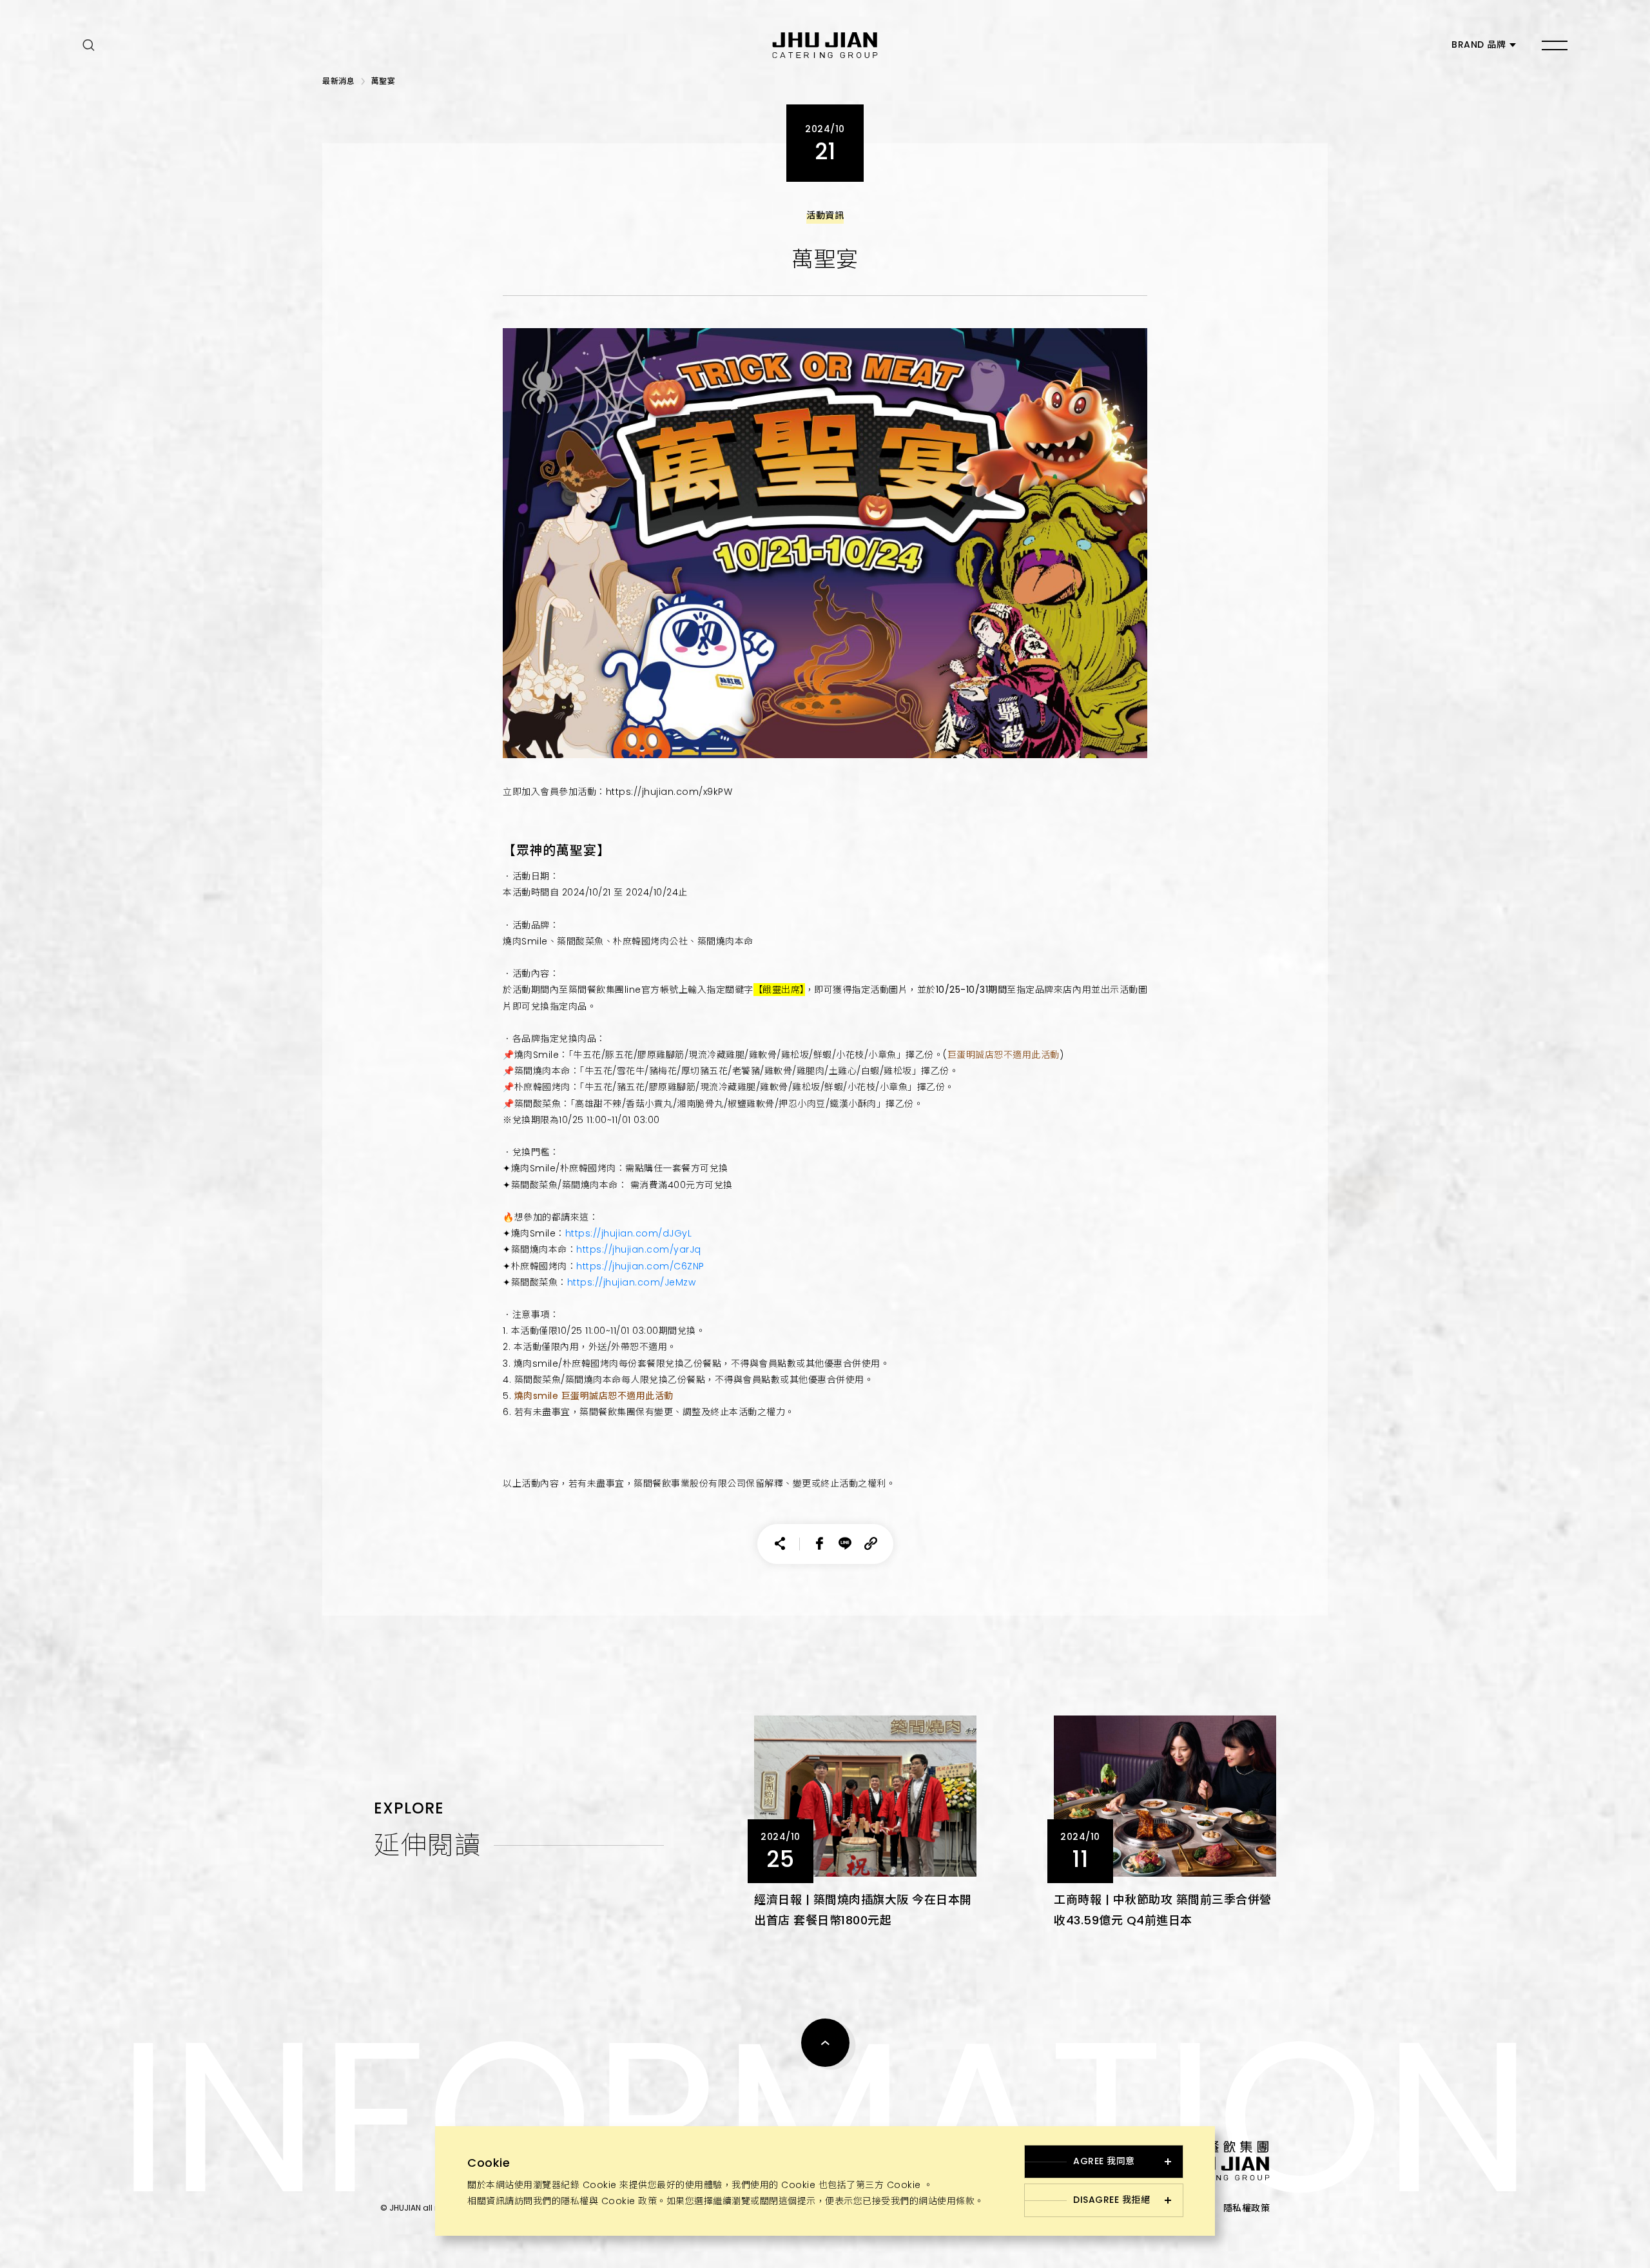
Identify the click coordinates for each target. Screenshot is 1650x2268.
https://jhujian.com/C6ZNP (640, 1266)
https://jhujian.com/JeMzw (632, 1282)
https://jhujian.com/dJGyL (629, 1233)
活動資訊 (825, 215)
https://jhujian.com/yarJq (639, 1249)
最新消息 (338, 81)
